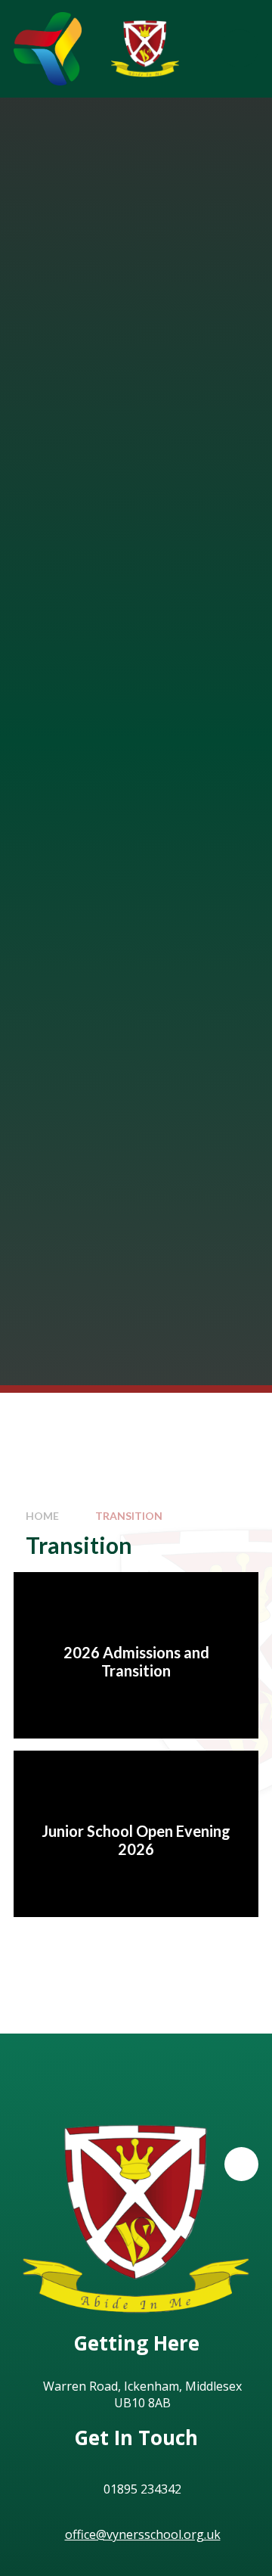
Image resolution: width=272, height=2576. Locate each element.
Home (42, 1516)
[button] (241, 2164)
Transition (129, 1516)
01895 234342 (142, 2489)
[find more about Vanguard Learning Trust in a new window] (48, 49)
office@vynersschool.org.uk (143, 2534)
